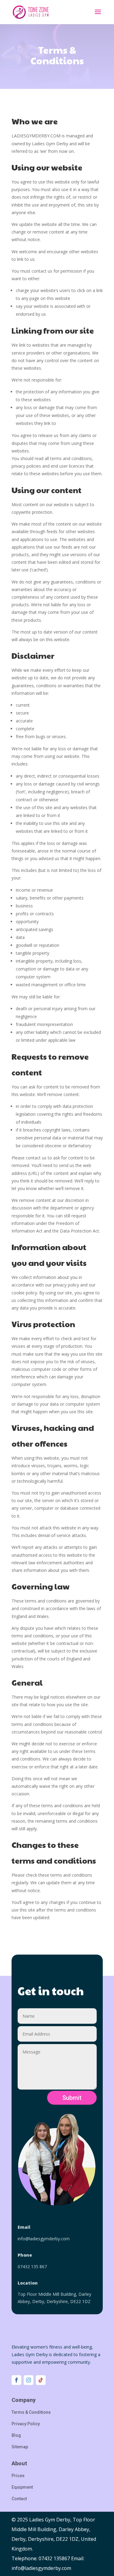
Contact (19, 2499)
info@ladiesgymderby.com (44, 2239)
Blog (16, 2435)
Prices (18, 2476)
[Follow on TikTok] (41, 2380)
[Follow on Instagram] (29, 2380)
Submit (72, 2098)
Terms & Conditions (31, 2412)
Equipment (22, 2487)
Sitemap (20, 2447)
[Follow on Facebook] (16, 2380)
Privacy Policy (26, 2424)
